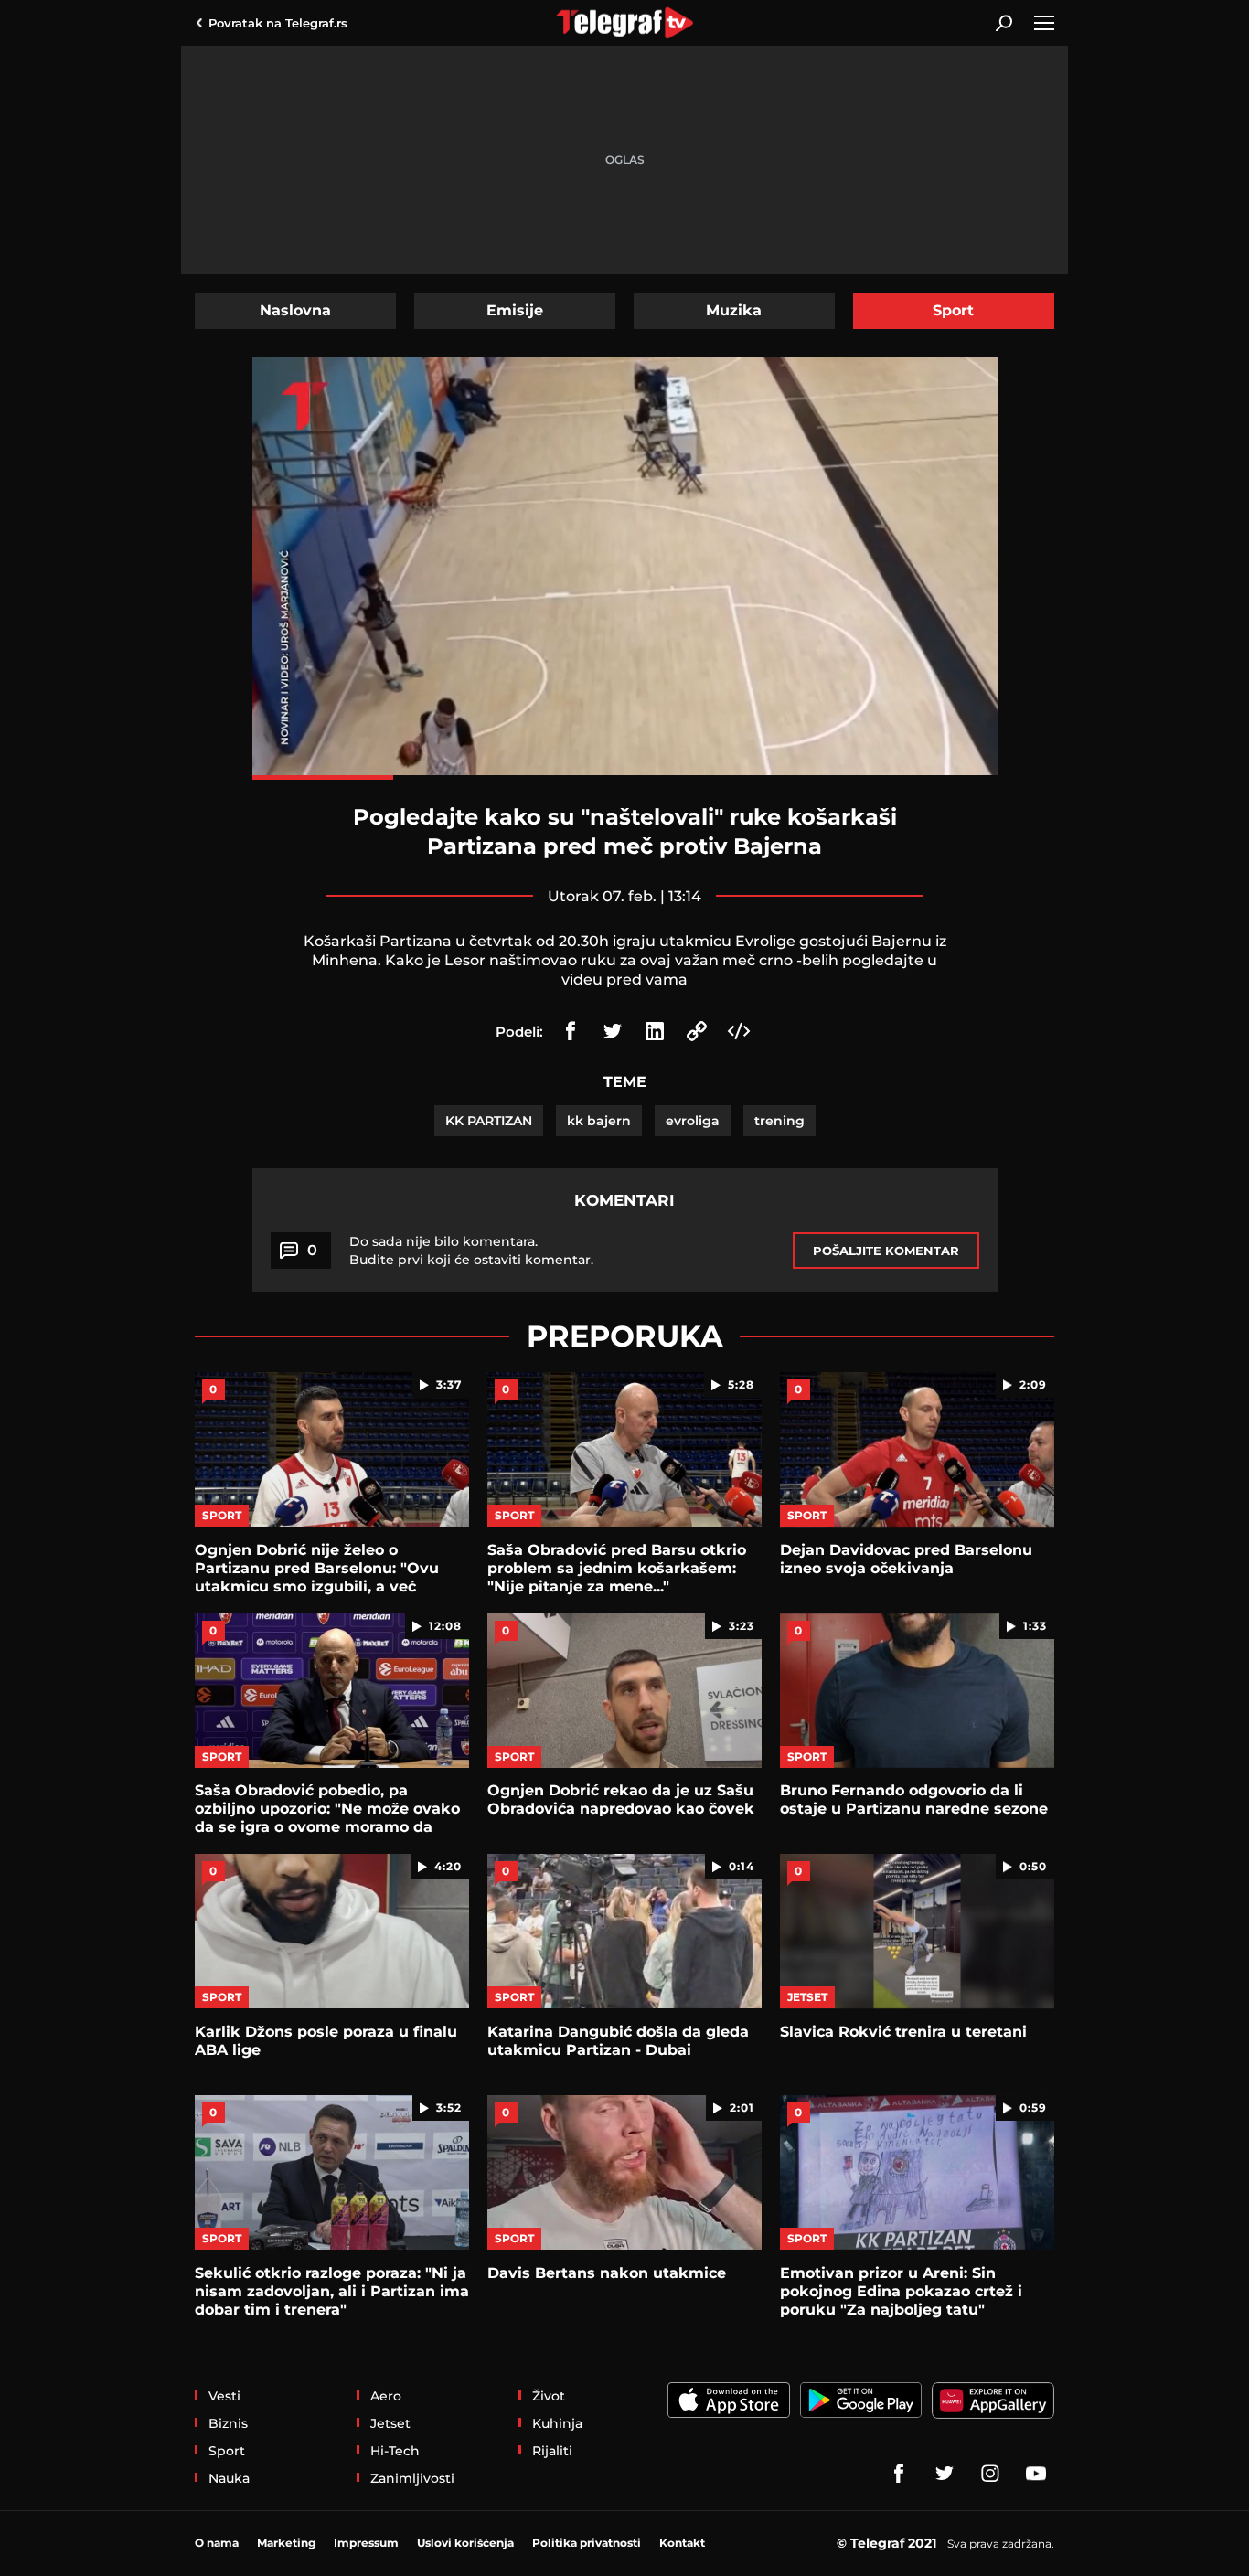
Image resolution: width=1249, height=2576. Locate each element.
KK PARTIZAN (489, 1121)
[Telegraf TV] (1036, 2474)
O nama (217, 2543)
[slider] (625, 777)
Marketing (286, 2543)
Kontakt (682, 2543)
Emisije (515, 310)
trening (779, 1121)
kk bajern (599, 1121)
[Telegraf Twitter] (945, 2474)
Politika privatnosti (587, 2543)
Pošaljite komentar (886, 1251)
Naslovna (295, 310)
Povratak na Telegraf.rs (278, 23)
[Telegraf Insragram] (990, 2474)
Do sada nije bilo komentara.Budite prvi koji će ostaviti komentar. (471, 1251)
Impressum (366, 2543)
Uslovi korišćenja (465, 2543)
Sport (953, 310)
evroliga (693, 1121)
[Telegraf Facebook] (899, 2474)
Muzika (734, 310)
